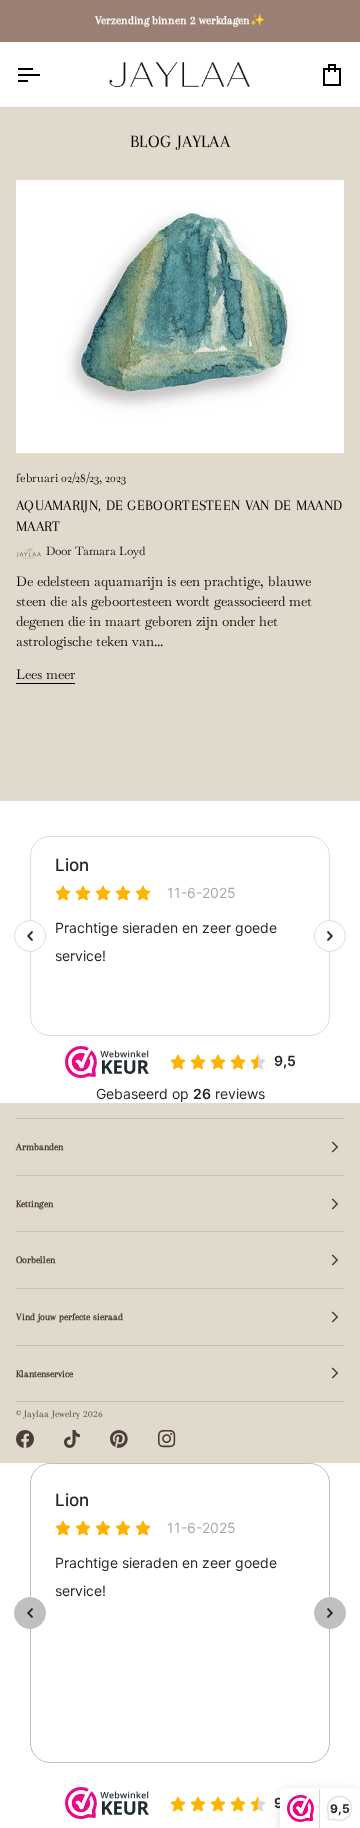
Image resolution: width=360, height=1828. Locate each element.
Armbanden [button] (39, 1146)
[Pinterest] (119, 1439)
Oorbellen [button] (35, 1259)
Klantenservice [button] (44, 1373)
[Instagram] (167, 1439)
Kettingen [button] (34, 1203)
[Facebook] (25, 1439)
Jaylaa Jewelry (52, 1413)
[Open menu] (46, 74)
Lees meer (45, 674)
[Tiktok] (72, 1439)
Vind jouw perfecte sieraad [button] (69, 1316)
